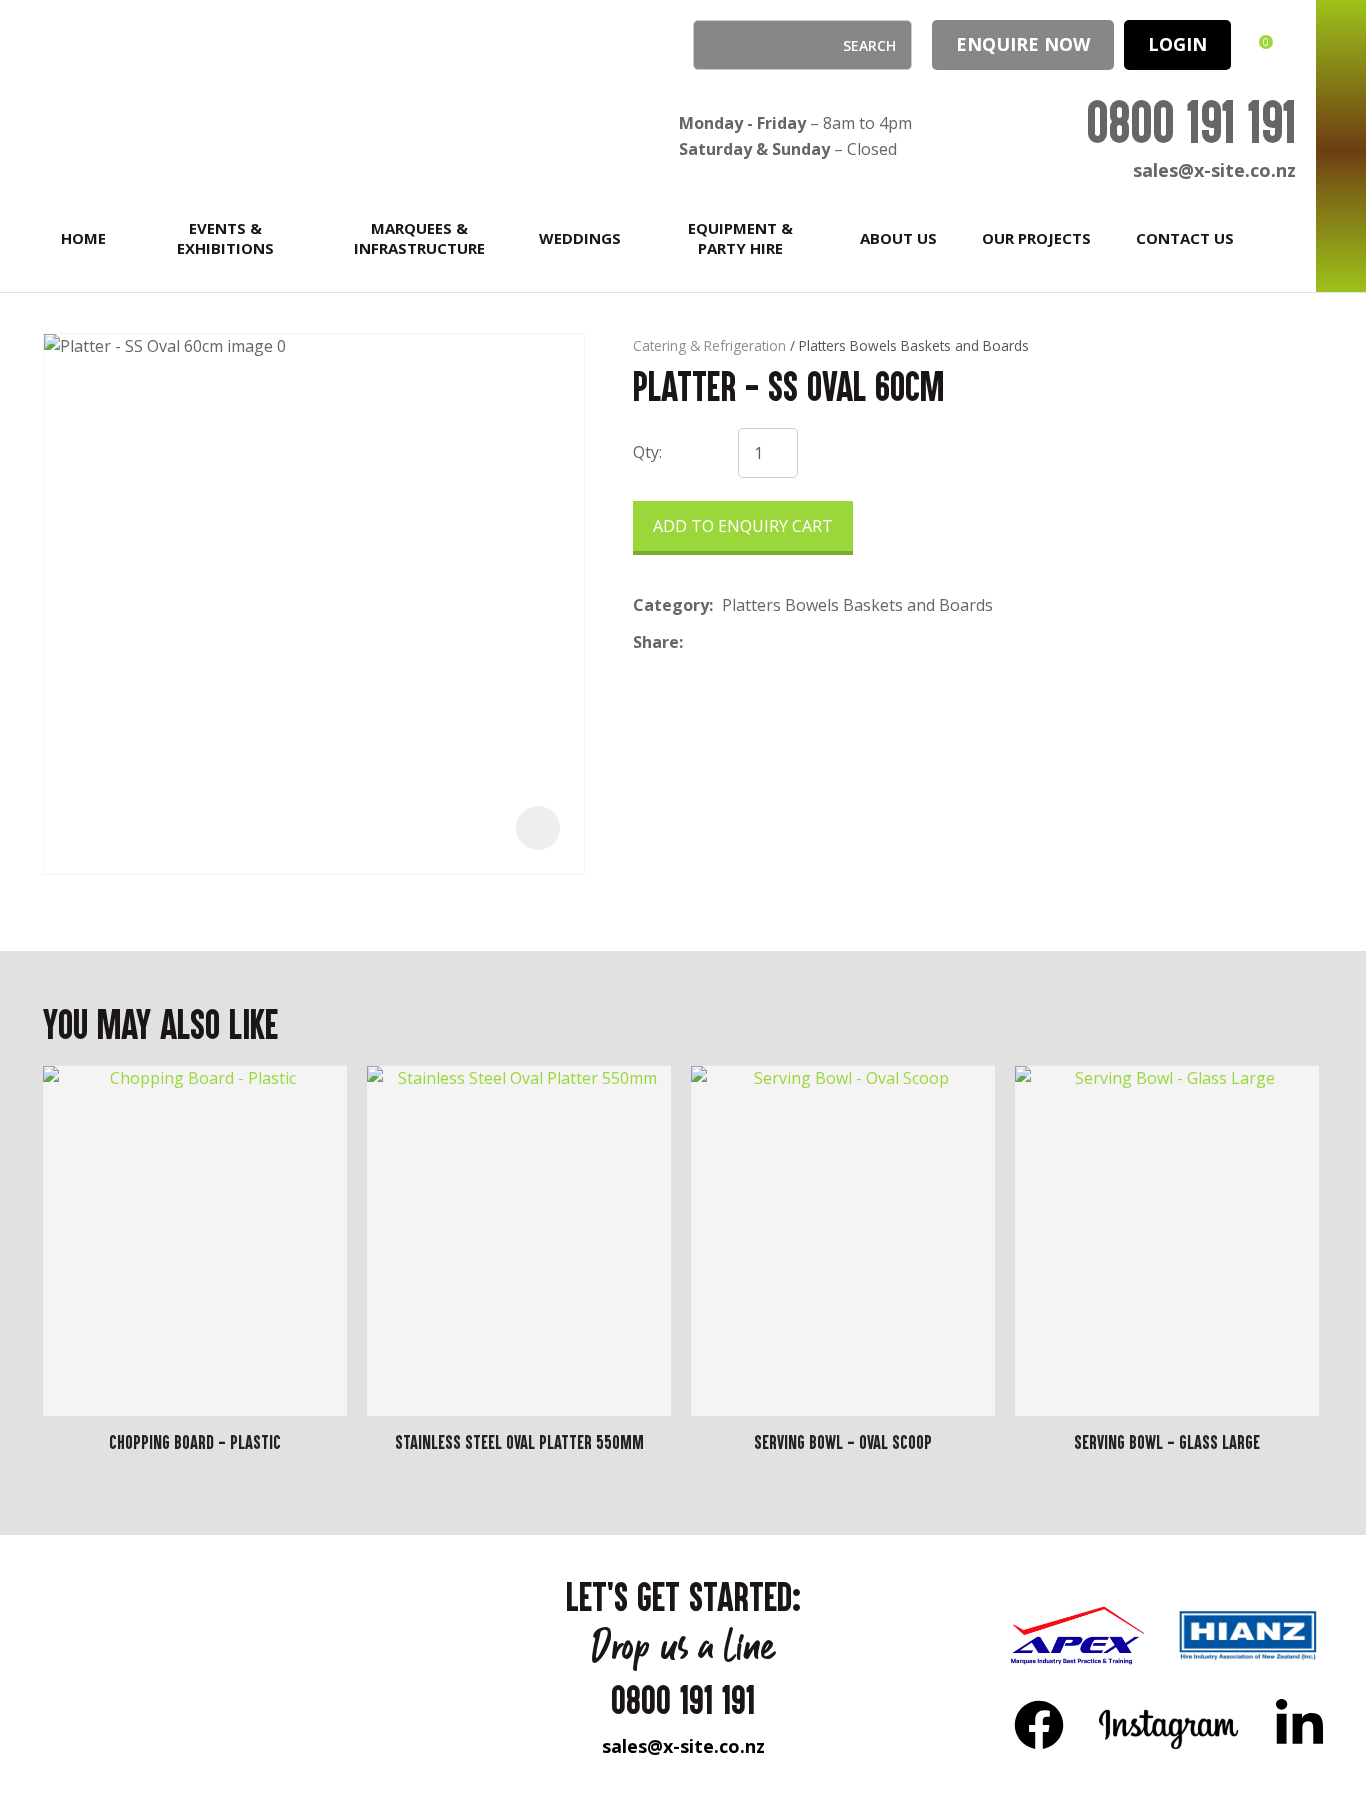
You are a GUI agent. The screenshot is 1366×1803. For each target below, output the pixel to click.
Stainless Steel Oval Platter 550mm (519, 1442)
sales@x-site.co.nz (1214, 170)
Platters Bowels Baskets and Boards (914, 345)
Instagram (1169, 1724)
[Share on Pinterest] (784, 643)
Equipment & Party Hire (740, 238)
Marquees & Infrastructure (419, 238)
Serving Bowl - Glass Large (1167, 1442)
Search (717, 45)
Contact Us (1185, 238)
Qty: (647, 452)
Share (656, 642)
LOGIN (1177, 44)
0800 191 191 (1191, 121)
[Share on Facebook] (695, 642)
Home (83, 238)
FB (1039, 1724)
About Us (898, 238)
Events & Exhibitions (225, 238)
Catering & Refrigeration (709, 345)
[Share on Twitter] (722, 643)
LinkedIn (1299, 1724)
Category (671, 605)
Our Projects (1036, 238)
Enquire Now (1023, 44)
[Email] (753, 642)
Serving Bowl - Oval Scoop (843, 1442)
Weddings (580, 238)
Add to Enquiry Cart (743, 526)
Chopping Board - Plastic (195, 1442)
